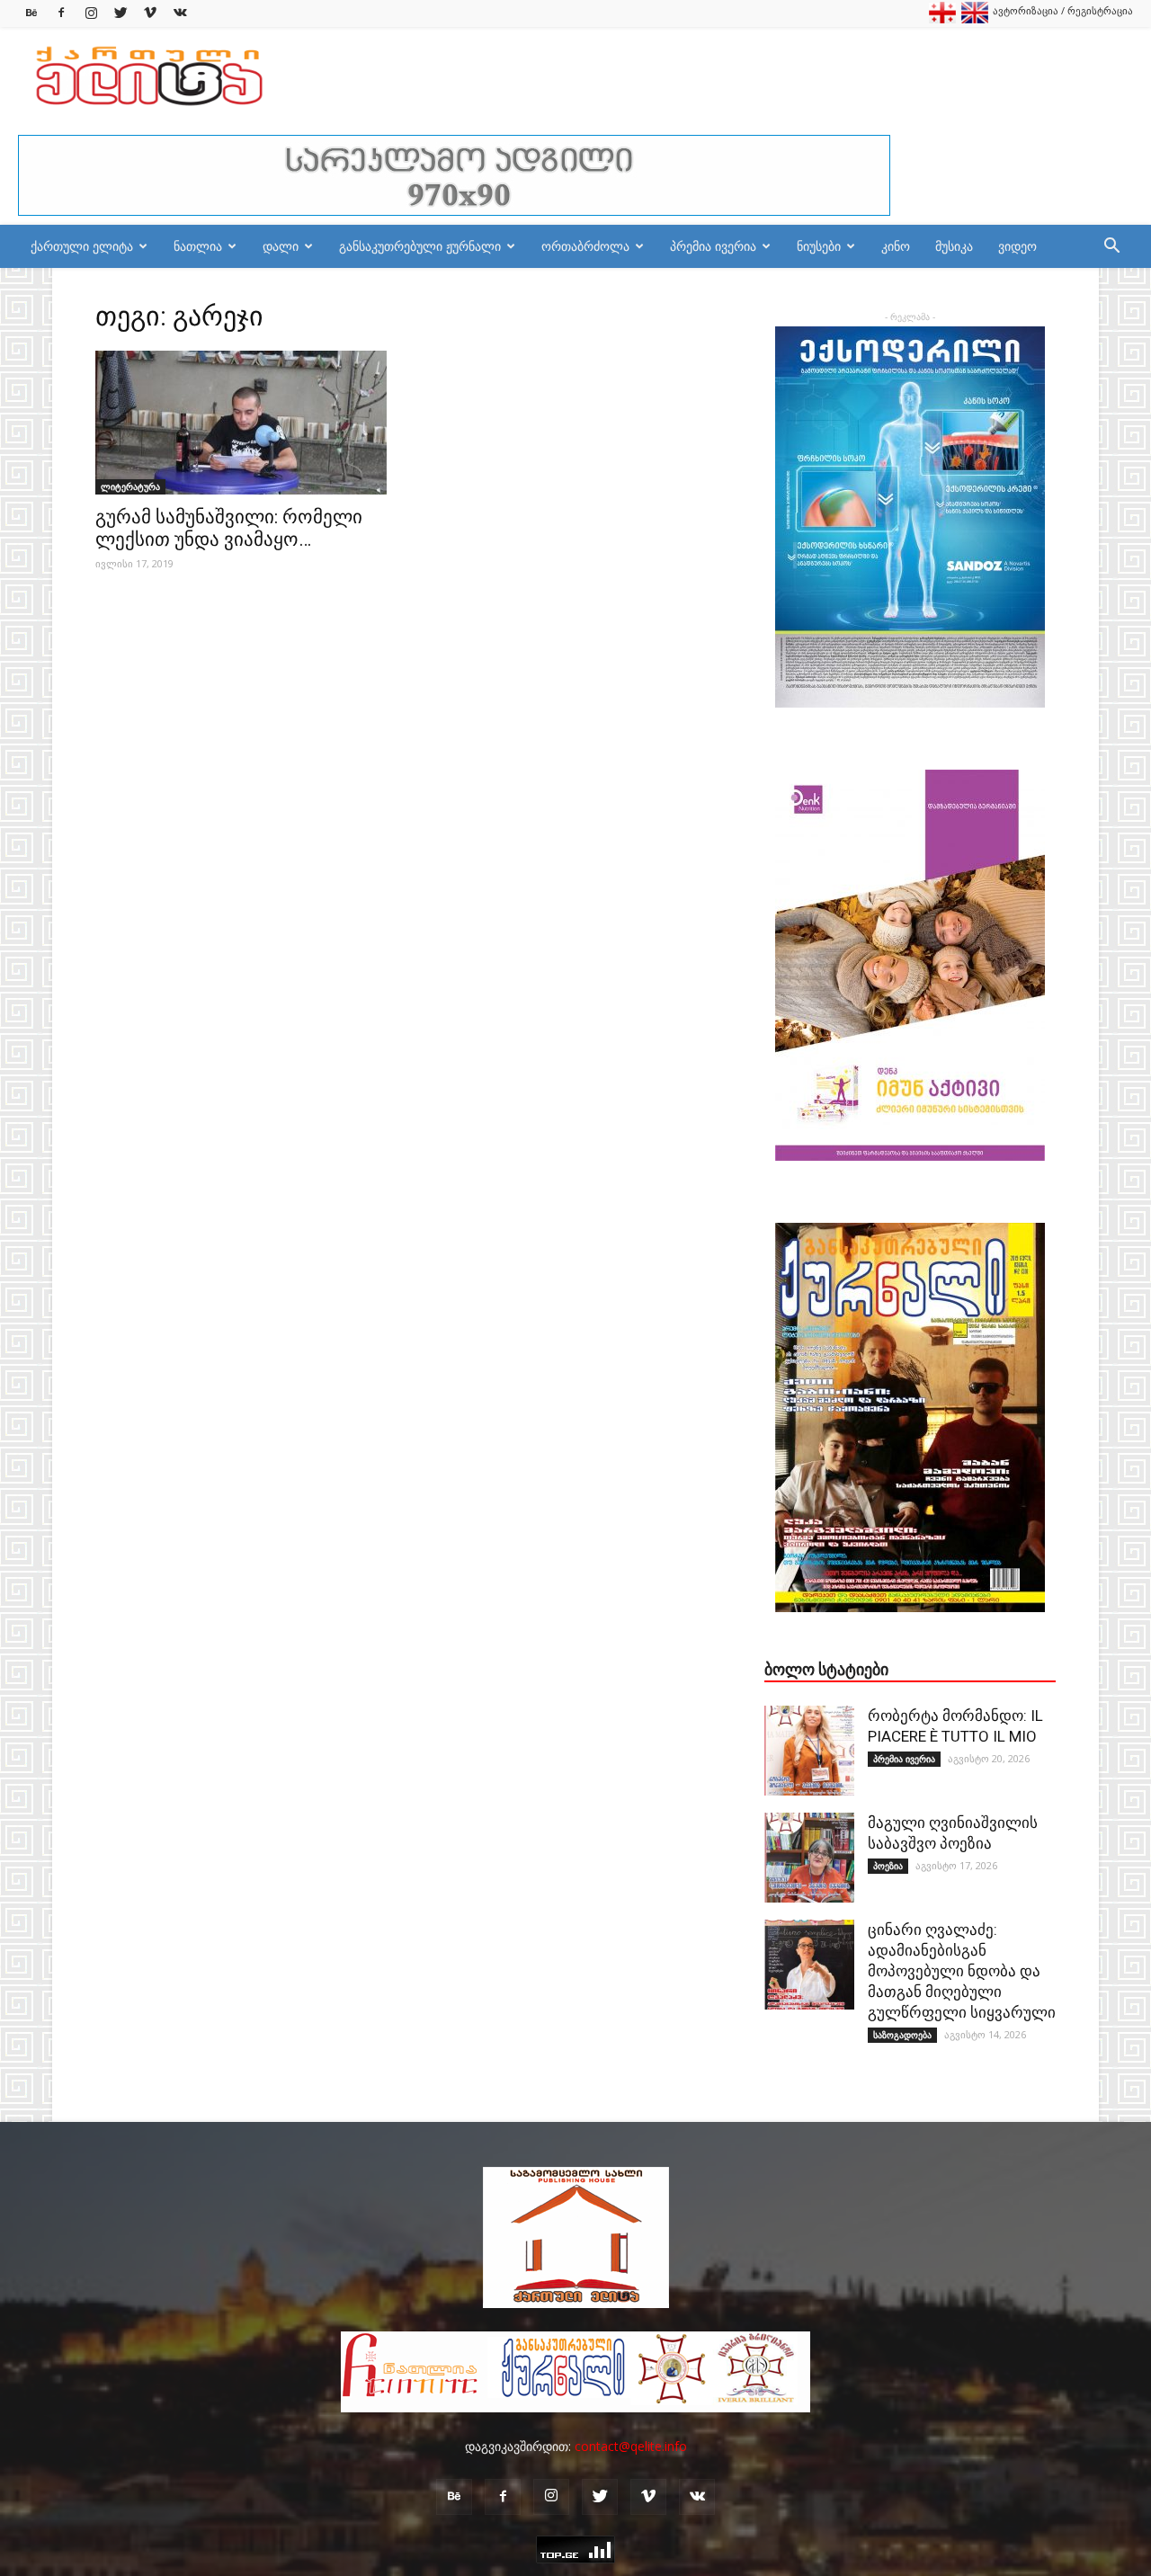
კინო (896, 246)
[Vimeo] (150, 13)
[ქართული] (942, 19)
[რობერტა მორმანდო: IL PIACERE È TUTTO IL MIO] (809, 1751)
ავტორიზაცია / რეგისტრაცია (1063, 10)
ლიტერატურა (130, 486)
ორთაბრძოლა (585, 246)
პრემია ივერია (713, 246)
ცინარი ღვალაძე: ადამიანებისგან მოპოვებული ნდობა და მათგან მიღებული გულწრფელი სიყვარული (962, 1971)
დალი (281, 246)
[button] (1111, 248)
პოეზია (888, 1866)
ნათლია (198, 246)
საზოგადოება (902, 2035)
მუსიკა (954, 246)
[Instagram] (91, 13)
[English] (975, 19)
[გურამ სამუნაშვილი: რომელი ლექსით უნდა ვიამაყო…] (241, 423)
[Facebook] (61, 13)
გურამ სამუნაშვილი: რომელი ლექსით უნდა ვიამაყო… (229, 528)
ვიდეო (1017, 246)
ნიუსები (819, 246)
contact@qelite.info (631, 2446)
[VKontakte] (180, 13)
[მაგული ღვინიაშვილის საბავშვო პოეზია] (809, 1858)
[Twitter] (120, 13)
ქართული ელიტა (82, 246)
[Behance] (31, 13)
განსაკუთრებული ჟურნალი (420, 246)
